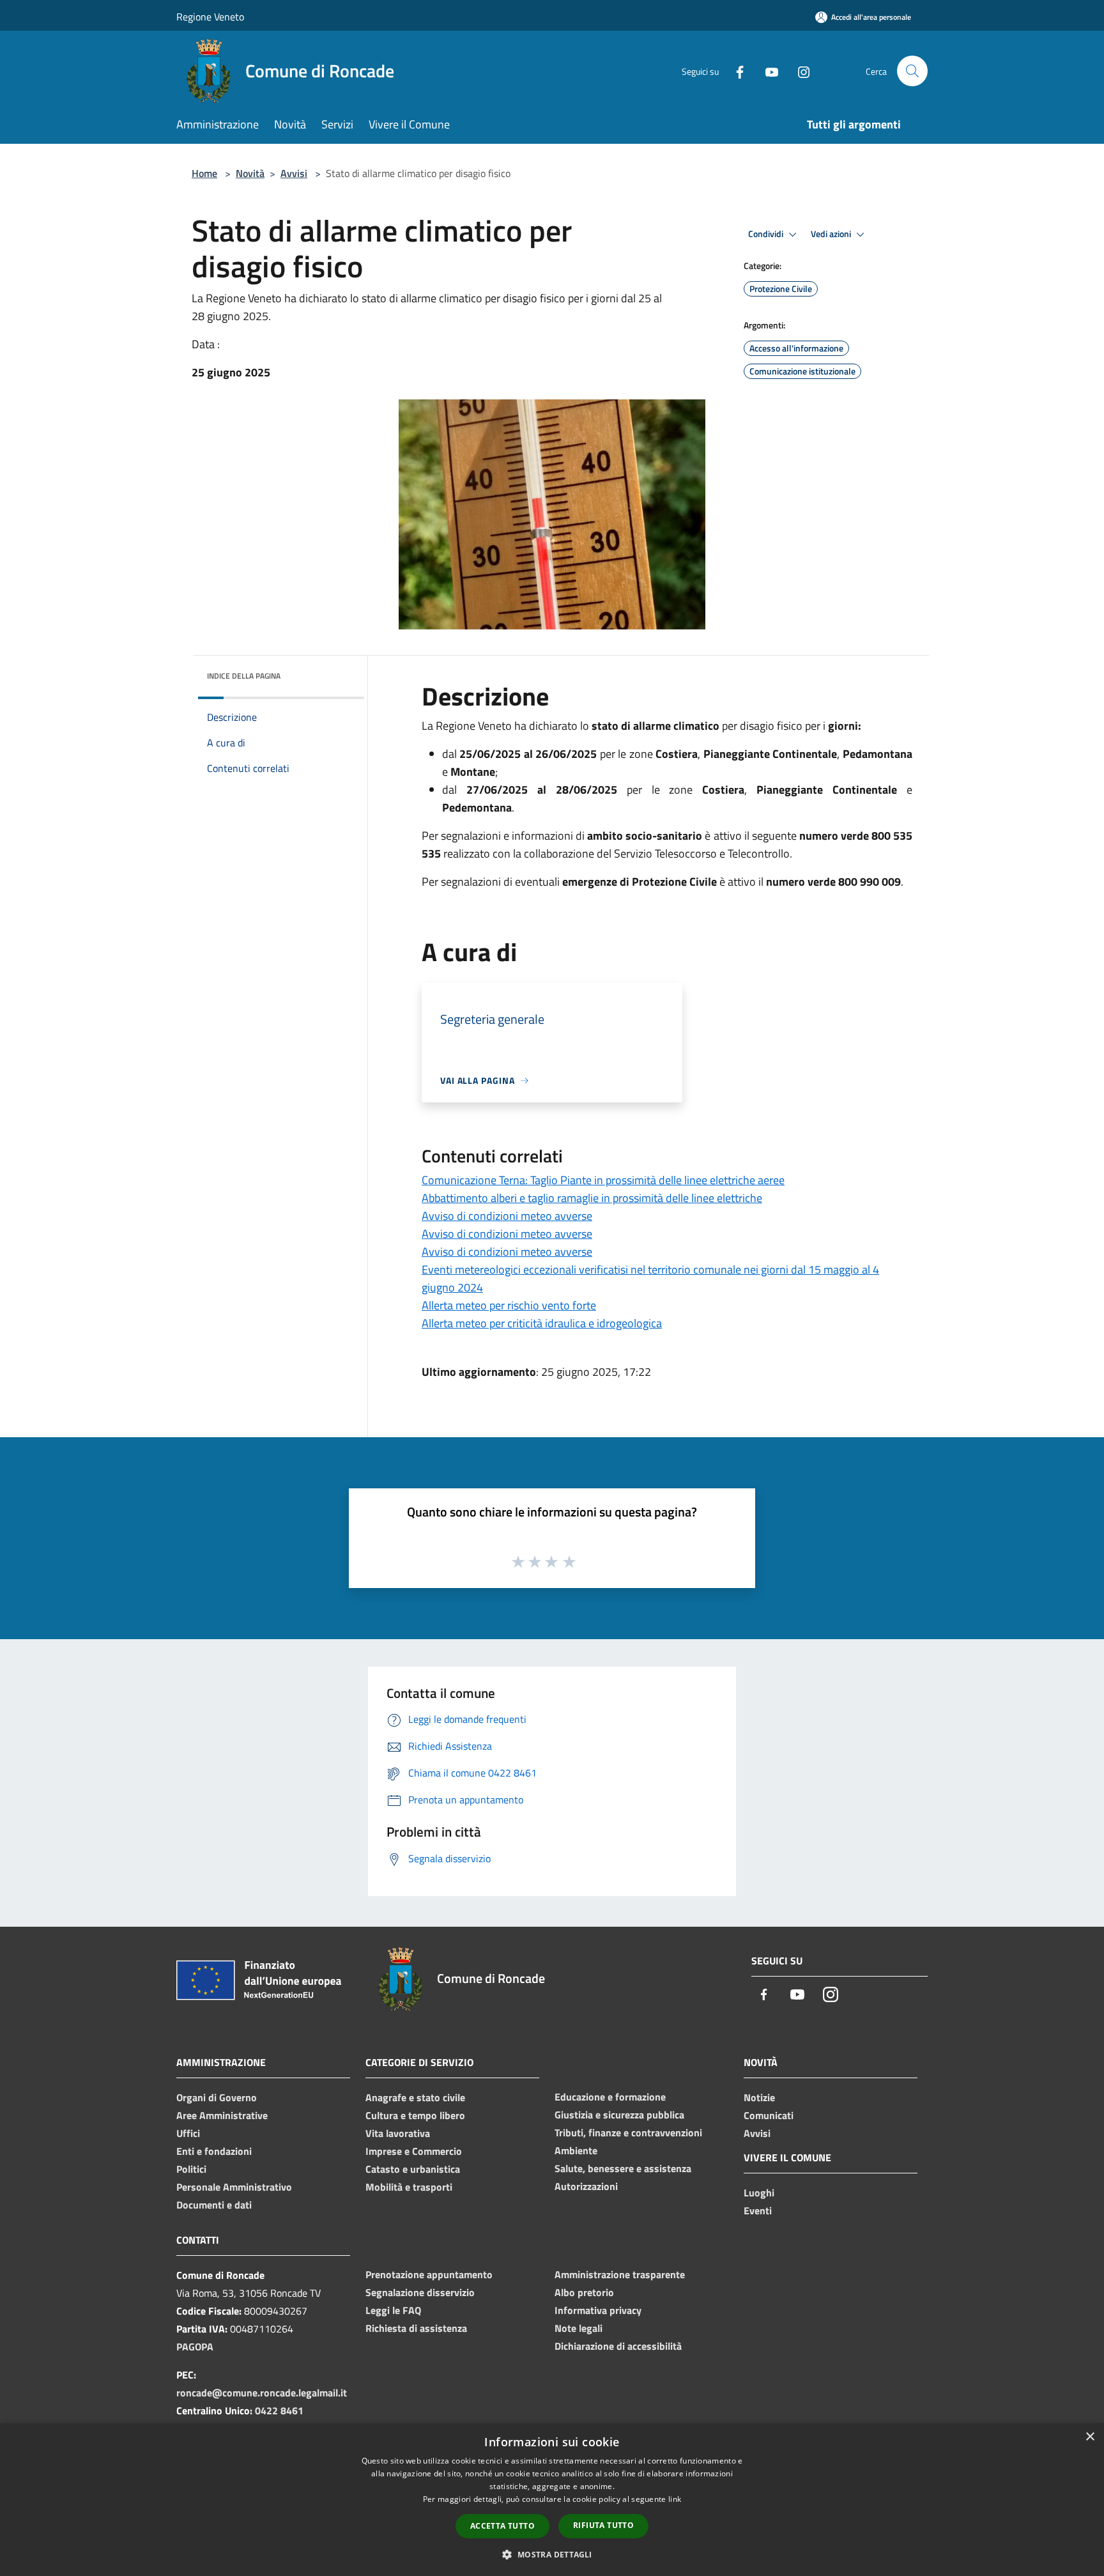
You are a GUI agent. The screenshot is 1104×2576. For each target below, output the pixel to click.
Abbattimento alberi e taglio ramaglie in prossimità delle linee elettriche (592, 1198)
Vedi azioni (832, 234)
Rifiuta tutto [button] (603, 2525)
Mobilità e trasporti (409, 2187)
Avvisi (294, 173)
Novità (250, 173)
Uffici (188, 2133)
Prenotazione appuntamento (429, 2274)
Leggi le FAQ (393, 2310)
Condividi (767, 234)
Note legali (579, 2328)
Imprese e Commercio (414, 2151)
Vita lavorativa (398, 2133)
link (675, 2499)
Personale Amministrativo (234, 2187)
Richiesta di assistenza (416, 2328)
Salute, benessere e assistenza (623, 2168)
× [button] (1090, 2437)
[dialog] (552, 2500)
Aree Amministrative (222, 2115)
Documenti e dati (214, 2205)
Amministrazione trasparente (620, 2274)
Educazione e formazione (610, 2097)
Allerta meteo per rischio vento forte (509, 1305)
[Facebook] (735, 71)
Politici (191, 2169)
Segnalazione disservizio (420, 2292)
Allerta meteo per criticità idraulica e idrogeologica (542, 1323)
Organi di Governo (217, 2097)
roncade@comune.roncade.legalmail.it (262, 2393)
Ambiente (576, 2150)
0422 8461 (279, 2410)
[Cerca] (912, 71)
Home (204, 173)
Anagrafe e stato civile (415, 2097)
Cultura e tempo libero (415, 2115)
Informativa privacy (598, 2310)
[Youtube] (767, 71)
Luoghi (759, 2193)
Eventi (758, 2210)
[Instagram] (799, 71)
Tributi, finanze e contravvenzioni (628, 2133)
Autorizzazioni (586, 2186)
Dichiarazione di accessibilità (618, 2346)
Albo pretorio (584, 2292)
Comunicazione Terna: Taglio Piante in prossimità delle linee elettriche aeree (603, 1180)
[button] (552, 2554)
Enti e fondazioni (214, 2151)
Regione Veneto (210, 17)
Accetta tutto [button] (502, 2526)
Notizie (759, 2097)
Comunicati (769, 2115)
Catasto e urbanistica (413, 2169)
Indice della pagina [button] (244, 676)
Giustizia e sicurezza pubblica (619, 2115)
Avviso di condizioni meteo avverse (507, 1216)
